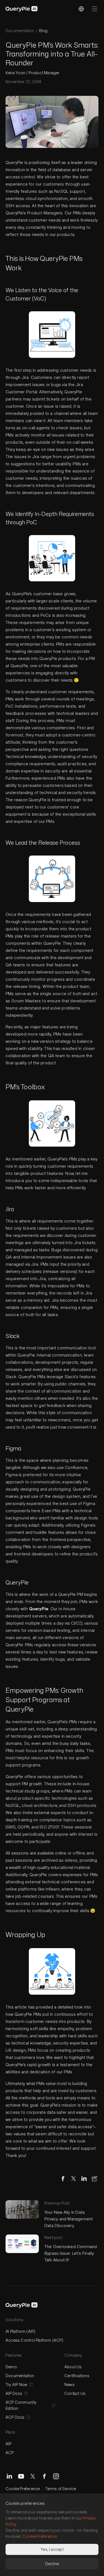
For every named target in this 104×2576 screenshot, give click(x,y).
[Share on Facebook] (63, 2179)
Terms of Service (61, 2489)
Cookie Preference (23, 2489)
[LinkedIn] (9, 2476)
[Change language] (81, 9)
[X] (33, 2476)
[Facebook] (44, 2476)
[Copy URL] (95, 2179)
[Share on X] (73, 2179)
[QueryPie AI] (22, 9)
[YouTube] (21, 2476)
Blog (43, 31)
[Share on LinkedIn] (84, 2179)
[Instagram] (56, 2476)
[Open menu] (95, 9)
